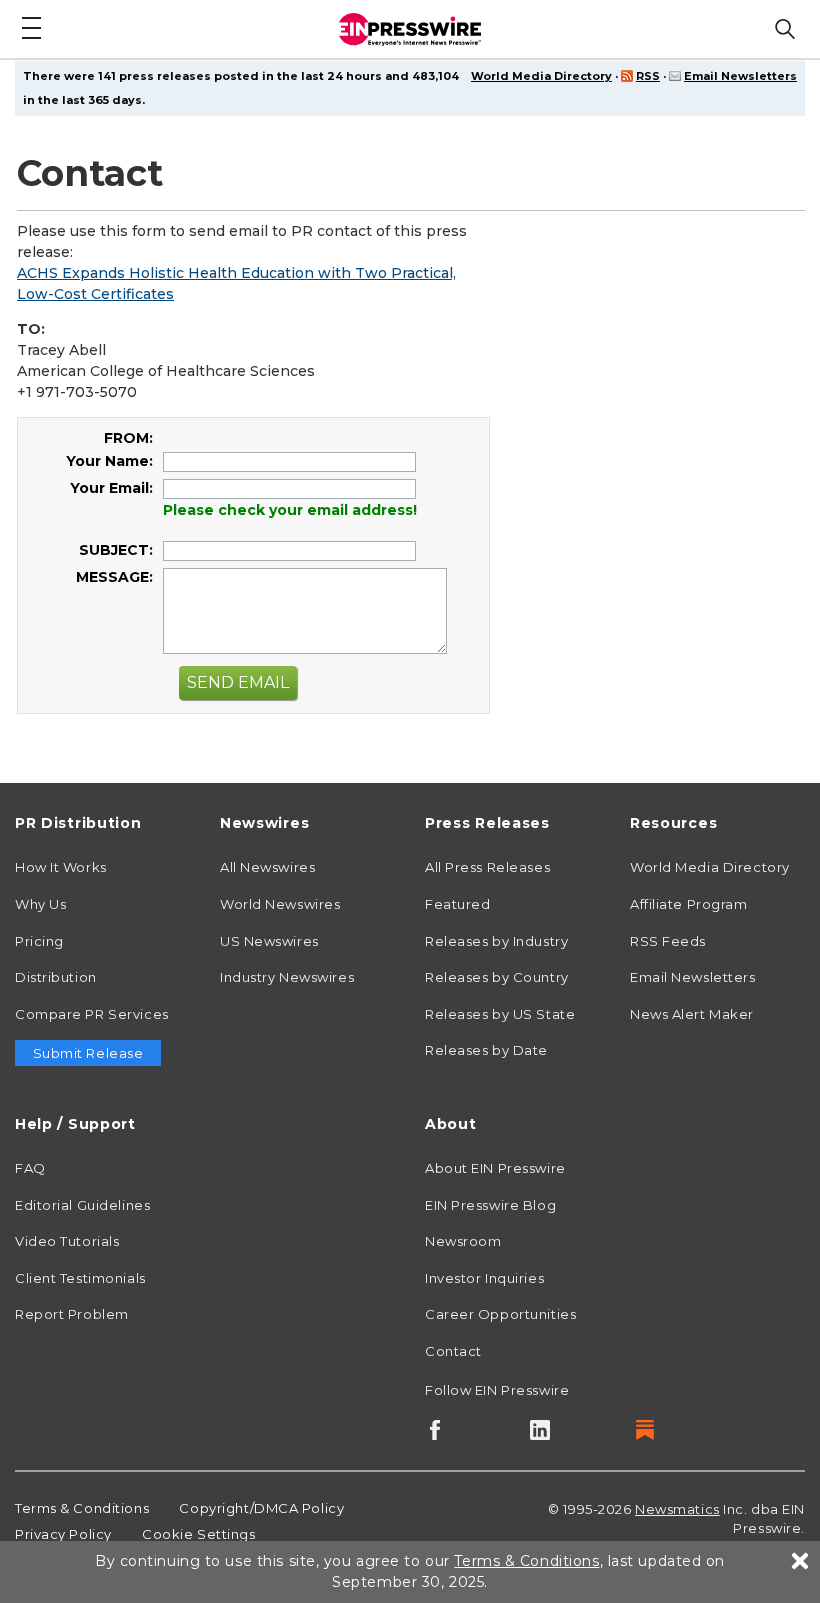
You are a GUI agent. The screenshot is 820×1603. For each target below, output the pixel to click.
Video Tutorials (67, 1241)
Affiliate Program (689, 904)
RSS (648, 76)
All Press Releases (487, 867)
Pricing (39, 941)
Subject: (116, 550)
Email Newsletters (740, 76)
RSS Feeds (668, 941)
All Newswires (267, 867)
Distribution (56, 977)
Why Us (40, 904)
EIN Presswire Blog (490, 1205)
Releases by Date (486, 1050)
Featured (457, 904)
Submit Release (88, 1053)
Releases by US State (500, 1014)
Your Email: (111, 488)
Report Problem (72, 1314)
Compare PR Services (92, 1014)
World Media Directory (541, 76)
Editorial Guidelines (82, 1205)
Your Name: (109, 461)
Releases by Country (497, 977)
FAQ (30, 1168)
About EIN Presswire (495, 1168)
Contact (453, 1351)
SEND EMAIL (238, 682)
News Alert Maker (692, 1014)
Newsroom (463, 1241)
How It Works (61, 867)
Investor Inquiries (484, 1278)
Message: (114, 577)
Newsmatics (677, 1509)
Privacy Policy (63, 1534)
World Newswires (280, 904)
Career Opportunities (500, 1314)
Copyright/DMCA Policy (261, 1508)
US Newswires (269, 941)
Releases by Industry (496, 941)
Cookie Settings (198, 1534)
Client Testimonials (80, 1278)
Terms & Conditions (82, 1508)
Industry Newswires (287, 977)
